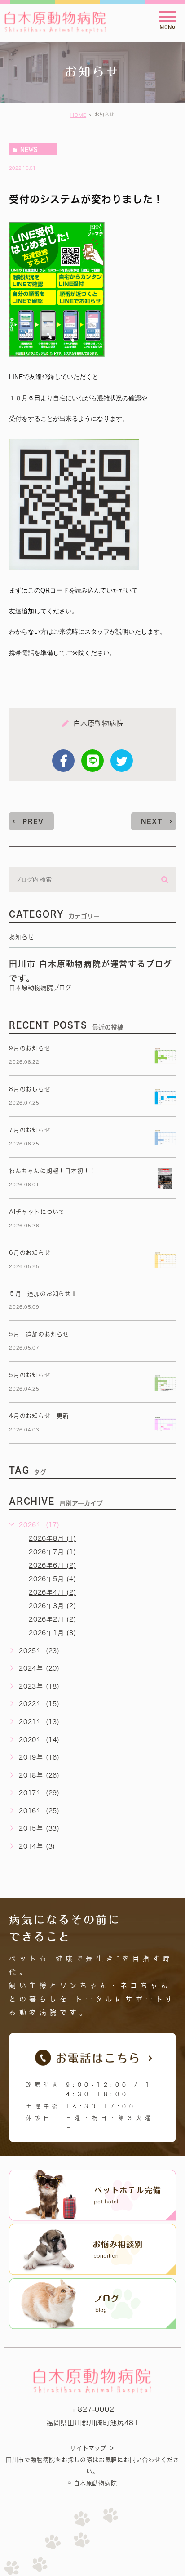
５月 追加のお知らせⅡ (43, 1294)
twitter (122, 761)
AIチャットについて (37, 1212)
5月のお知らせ (30, 1375)
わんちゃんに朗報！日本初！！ (52, 1171)
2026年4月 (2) (53, 1592)
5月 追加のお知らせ (39, 1334)
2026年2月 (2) (53, 1619)
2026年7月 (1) (53, 1552)
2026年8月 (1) (53, 1538)
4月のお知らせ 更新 (39, 1416)
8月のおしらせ (30, 1089)
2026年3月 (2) (53, 1606)
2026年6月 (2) (53, 1565)
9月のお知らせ (30, 1048)
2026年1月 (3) (53, 1633)
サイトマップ (88, 2448)
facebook (63, 761)
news (29, 149)
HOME (78, 115)
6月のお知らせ (30, 1253)
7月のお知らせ (30, 1130)
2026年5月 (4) (53, 1579)
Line (92, 761)
